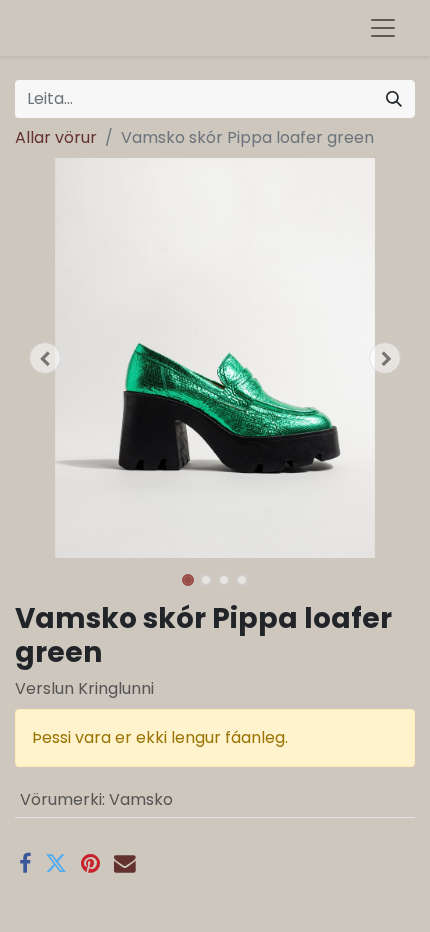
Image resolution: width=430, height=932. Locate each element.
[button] (45, 358)
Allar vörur (56, 137)
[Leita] (394, 99)
